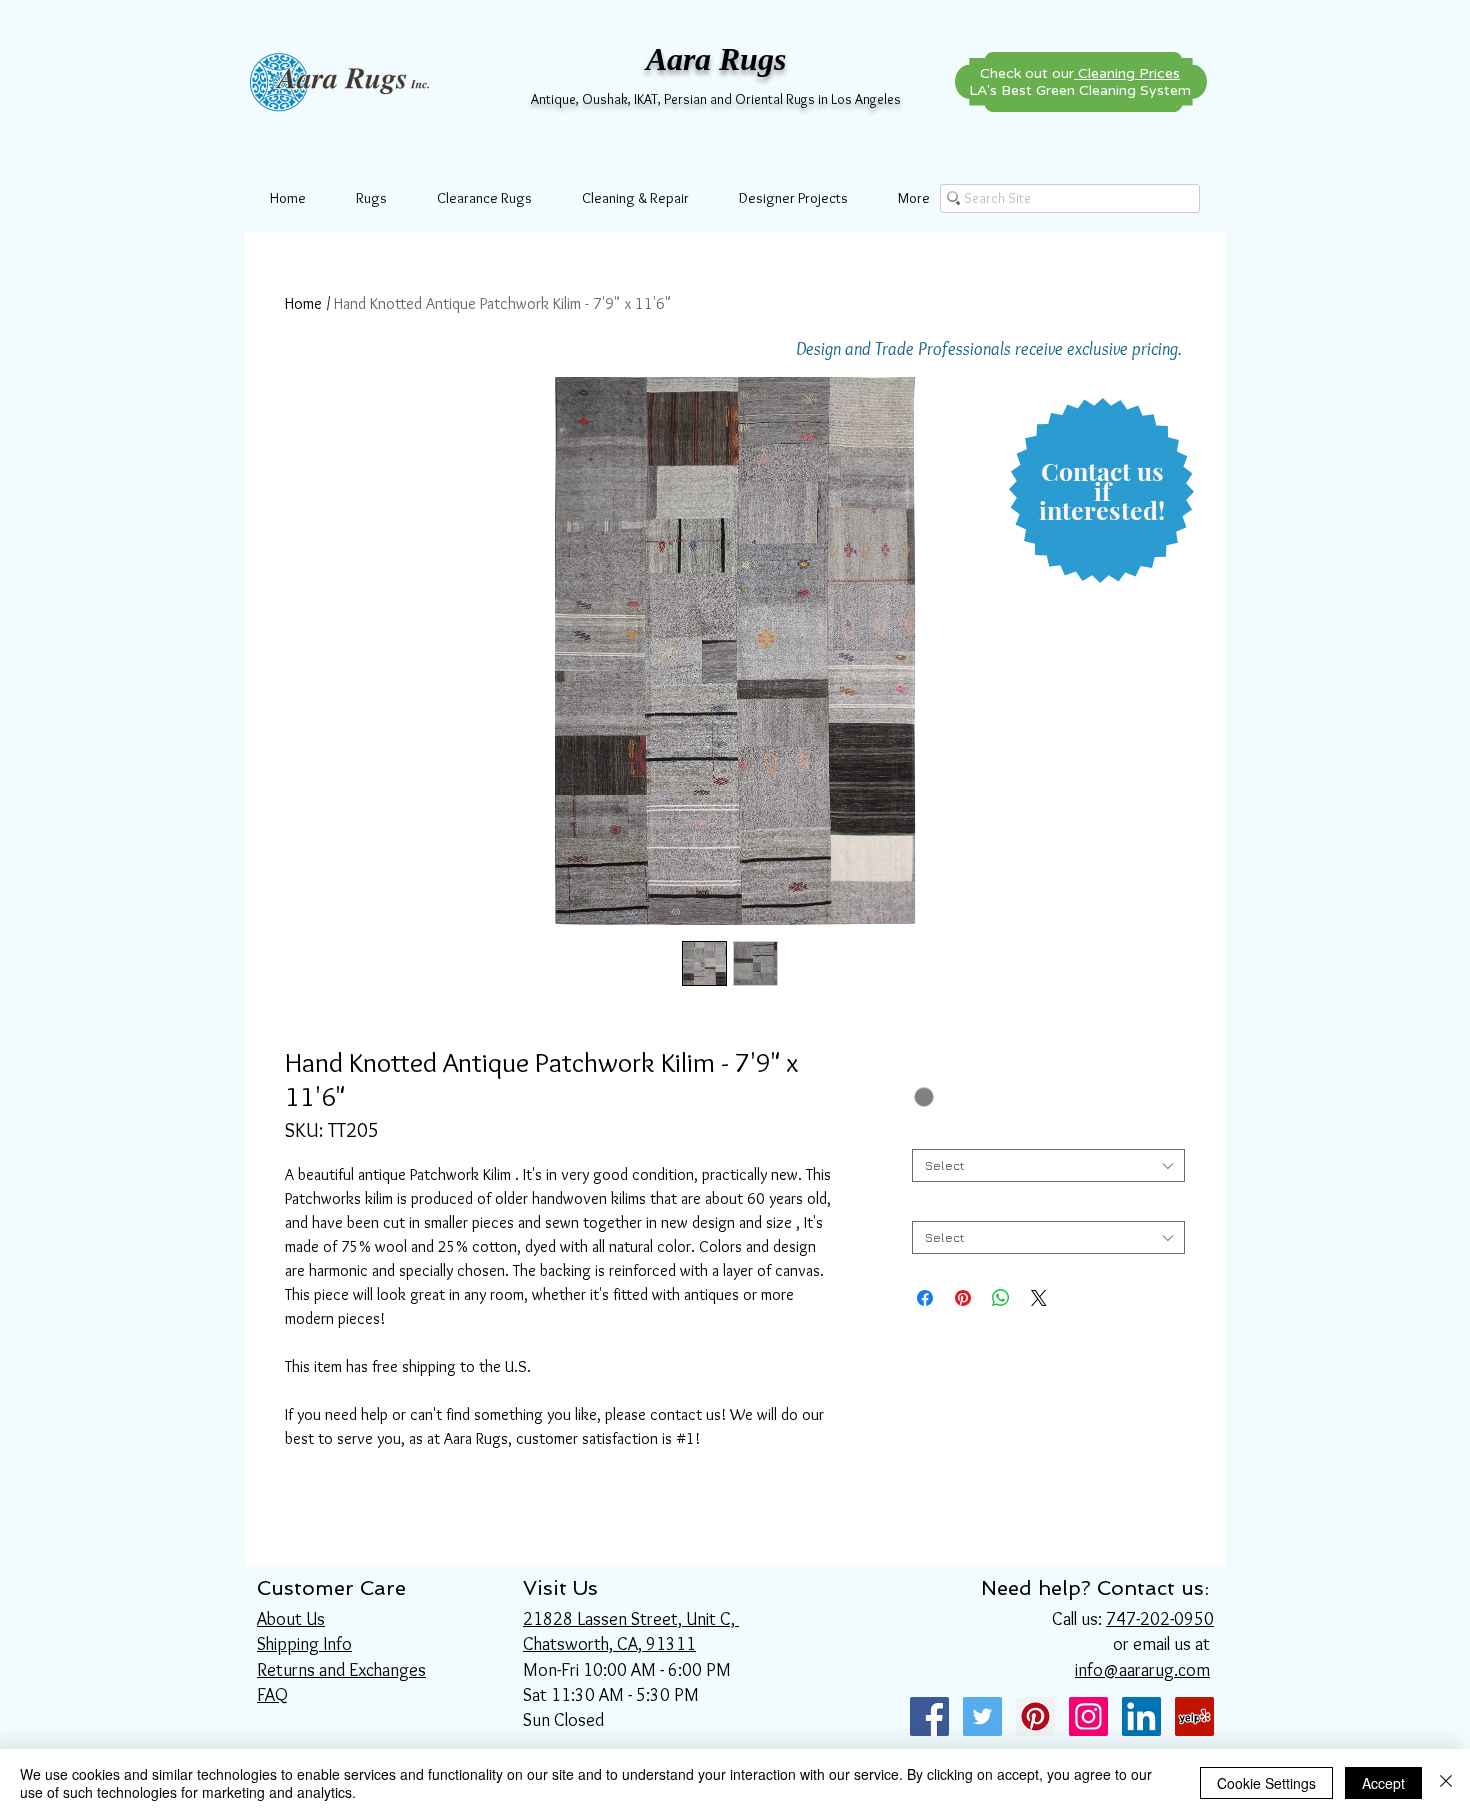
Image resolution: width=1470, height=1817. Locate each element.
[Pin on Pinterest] (963, 1298)
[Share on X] (1039, 1298)
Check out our (1080, 73)
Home (303, 303)
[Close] (1446, 1783)
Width (933, 1133)
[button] (1102, 491)
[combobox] (1048, 1165)
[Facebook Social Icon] (929, 1716)
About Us (291, 1619)
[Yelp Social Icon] (1194, 1716)
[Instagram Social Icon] (1088, 1716)
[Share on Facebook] (925, 1298)
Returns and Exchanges (341, 1670)
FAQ (272, 1695)
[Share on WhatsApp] (1001, 1298)
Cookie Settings (1266, 1783)
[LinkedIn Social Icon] (1141, 1716)
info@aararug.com (1142, 1670)
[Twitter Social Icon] (982, 1716)
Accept (1383, 1783)
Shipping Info (304, 1644)
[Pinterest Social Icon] (1035, 1716)
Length (937, 1205)
